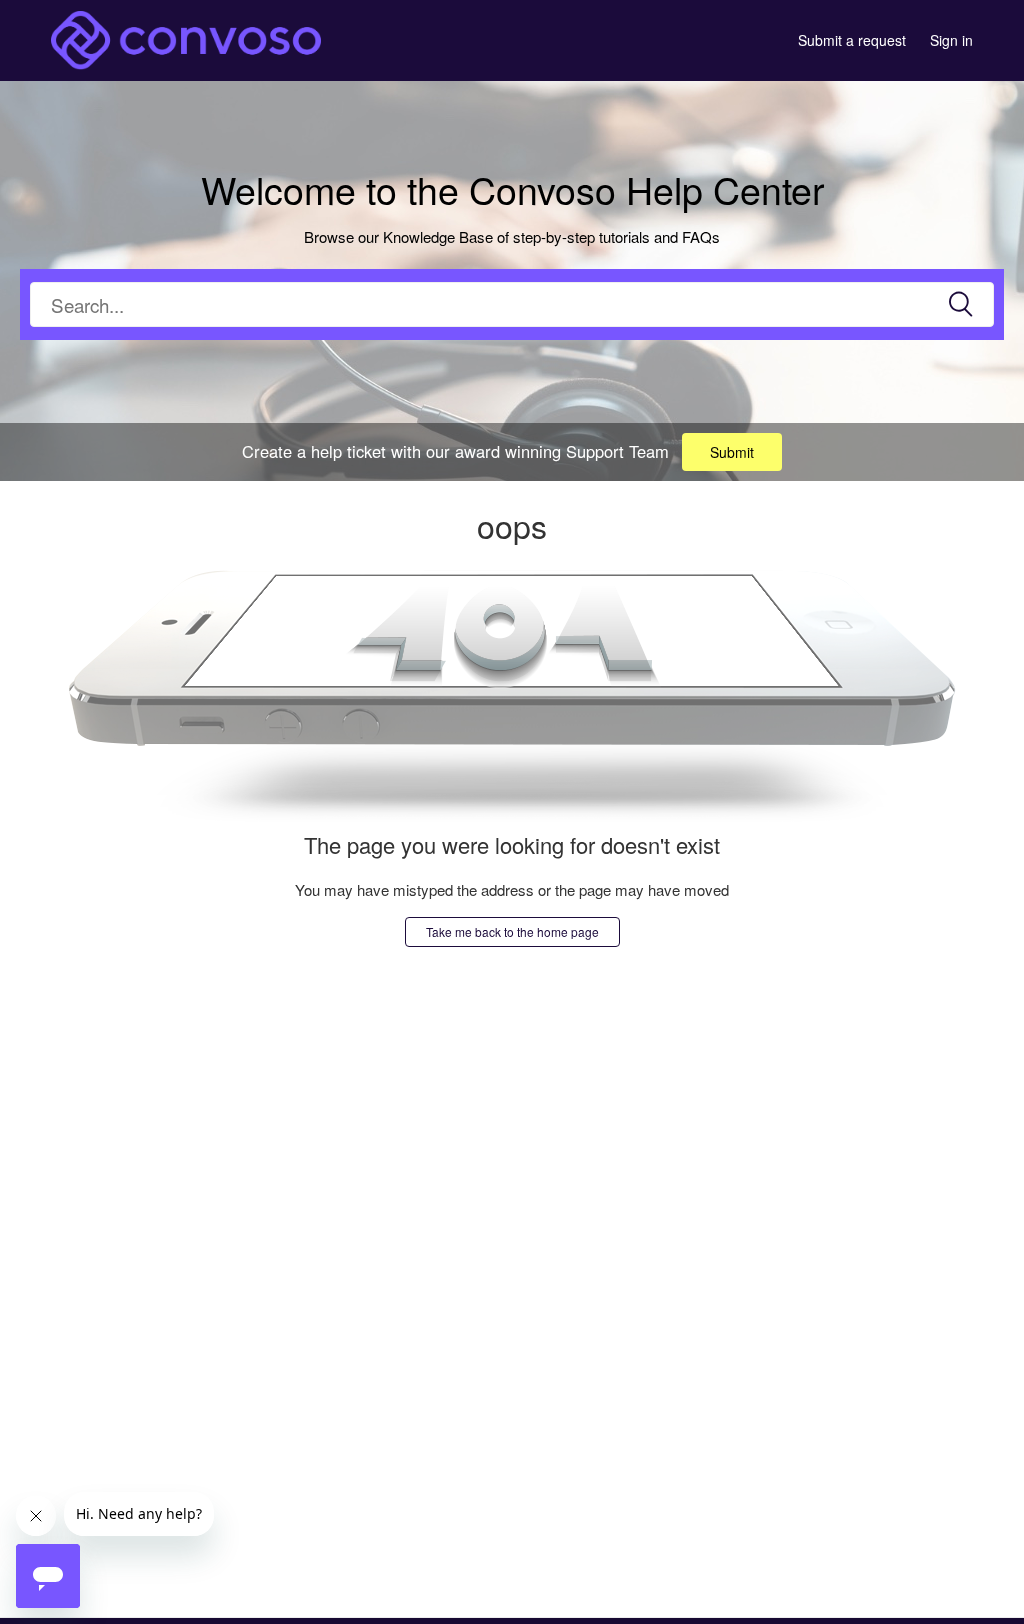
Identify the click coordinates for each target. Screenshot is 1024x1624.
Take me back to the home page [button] (512, 931)
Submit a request (852, 40)
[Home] (186, 37)
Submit (732, 452)
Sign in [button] (951, 40)
